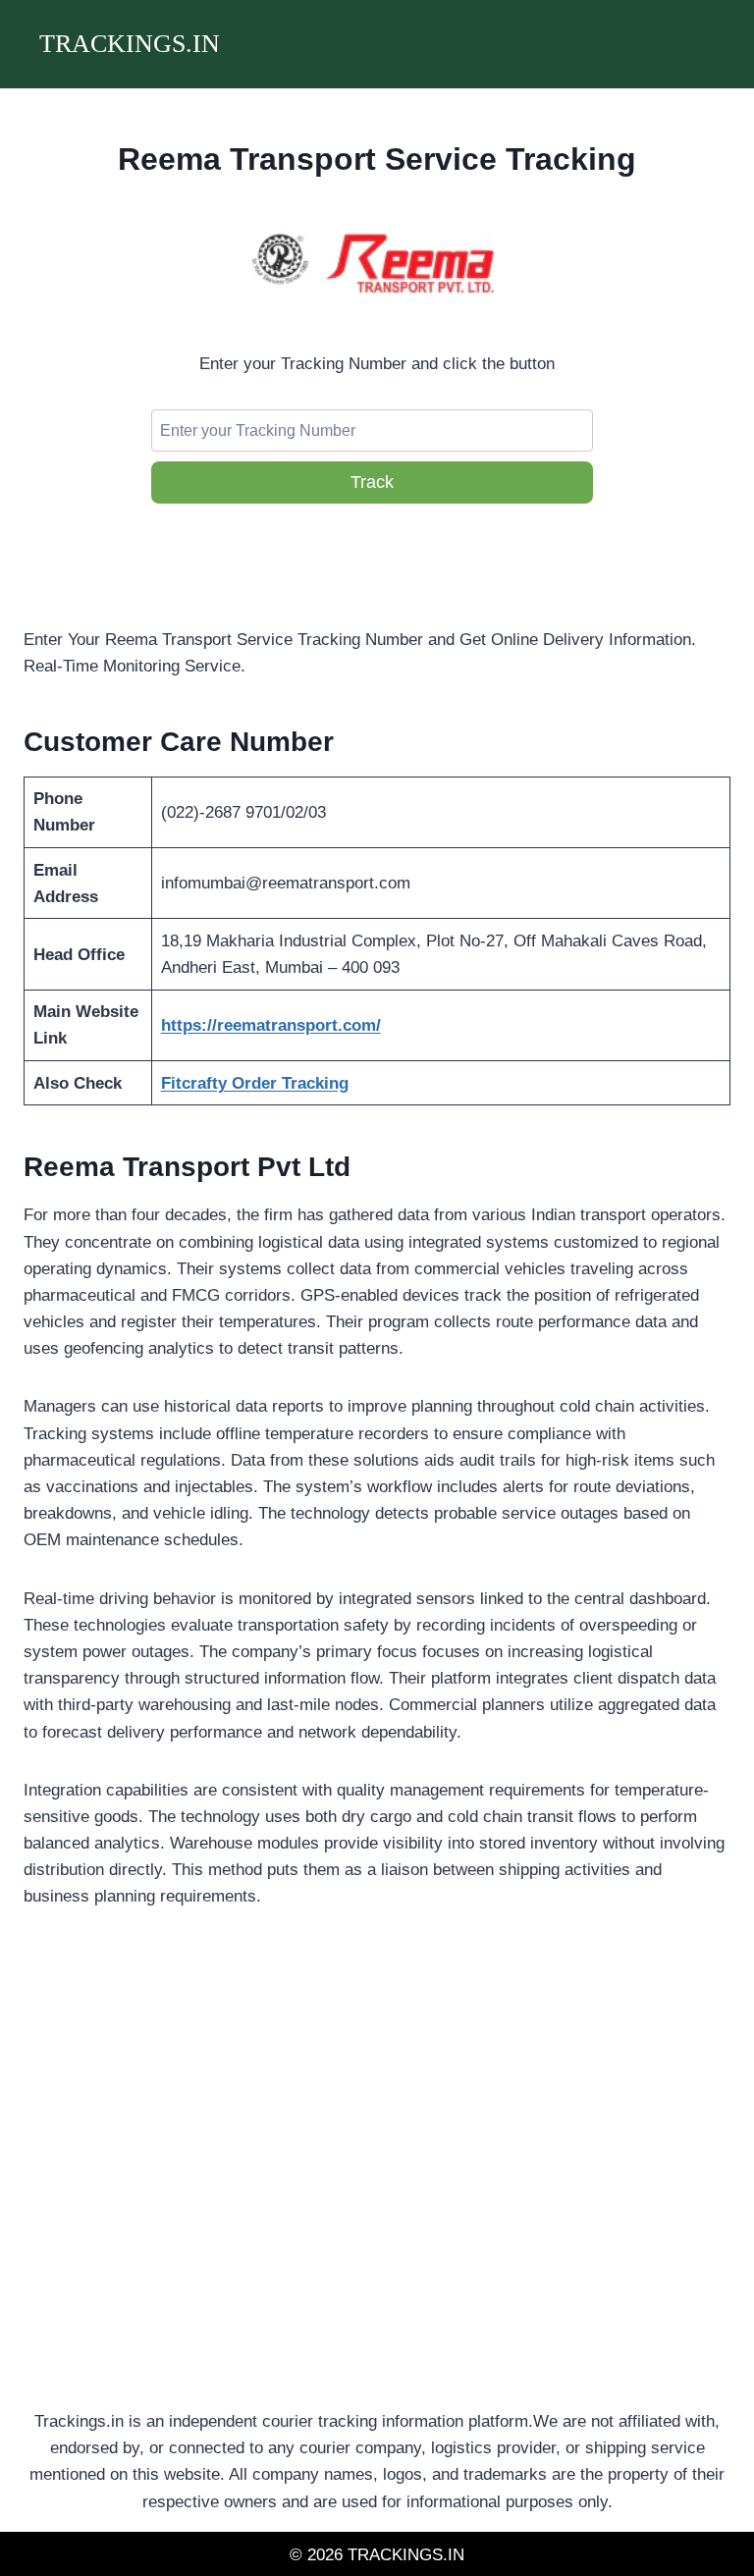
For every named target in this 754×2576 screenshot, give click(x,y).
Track (372, 482)
